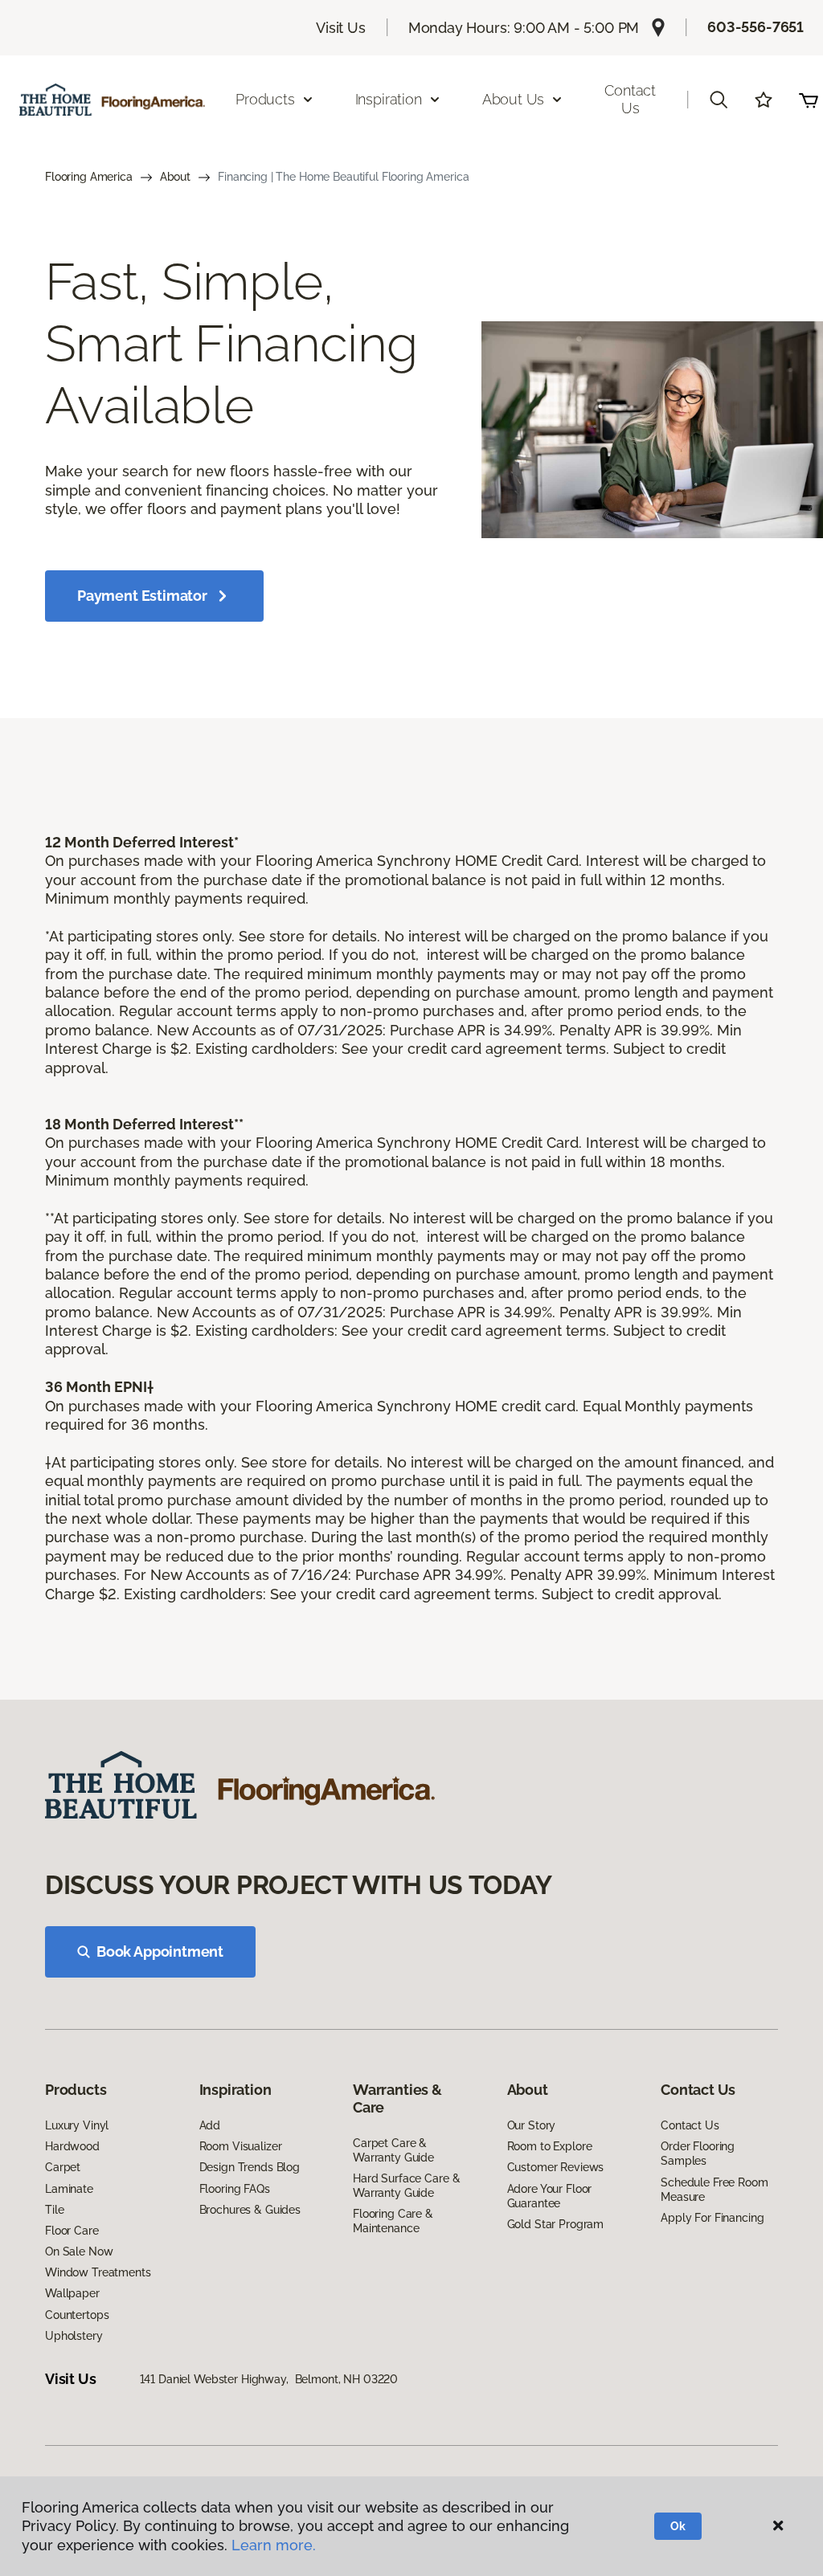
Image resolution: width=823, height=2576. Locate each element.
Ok (678, 2526)
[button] (719, 100)
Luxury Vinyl (77, 2125)
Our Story (532, 2125)
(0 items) (809, 100)
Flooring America (89, 177)
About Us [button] (514, 99)
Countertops (77, 2315)
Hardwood (72, 2146)
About (175, 177)
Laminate (69, 2189)
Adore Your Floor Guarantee (550, 2196)
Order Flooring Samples (698, 2153)
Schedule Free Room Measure (714, 2190)
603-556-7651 (755, 27)
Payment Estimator (142, 596)
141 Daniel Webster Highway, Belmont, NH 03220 (269, 2379)
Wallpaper (72, 2293)
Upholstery (74, 2336)
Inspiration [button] (389, 99)
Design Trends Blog (250, 2167)
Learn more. (274, 2545)
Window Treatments (98, 2272)
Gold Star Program (556, 2224)
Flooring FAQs (235, 2189)
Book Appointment (160, 1951)
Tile (54, 2210)
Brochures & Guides (250, 2210)
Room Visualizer (241, 2146)
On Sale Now (79, 2251)
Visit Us (341, 28)
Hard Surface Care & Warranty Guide (406, 2186)
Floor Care (72, 2231)
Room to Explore (550, 2146)
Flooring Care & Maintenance (393, 2221)
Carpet (63, 2167)
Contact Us (630, 99)
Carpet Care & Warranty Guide (393, 2150)
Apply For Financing (712, 2218)
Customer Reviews (556, 2167)
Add (210, 2125)
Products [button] (265, 99)
